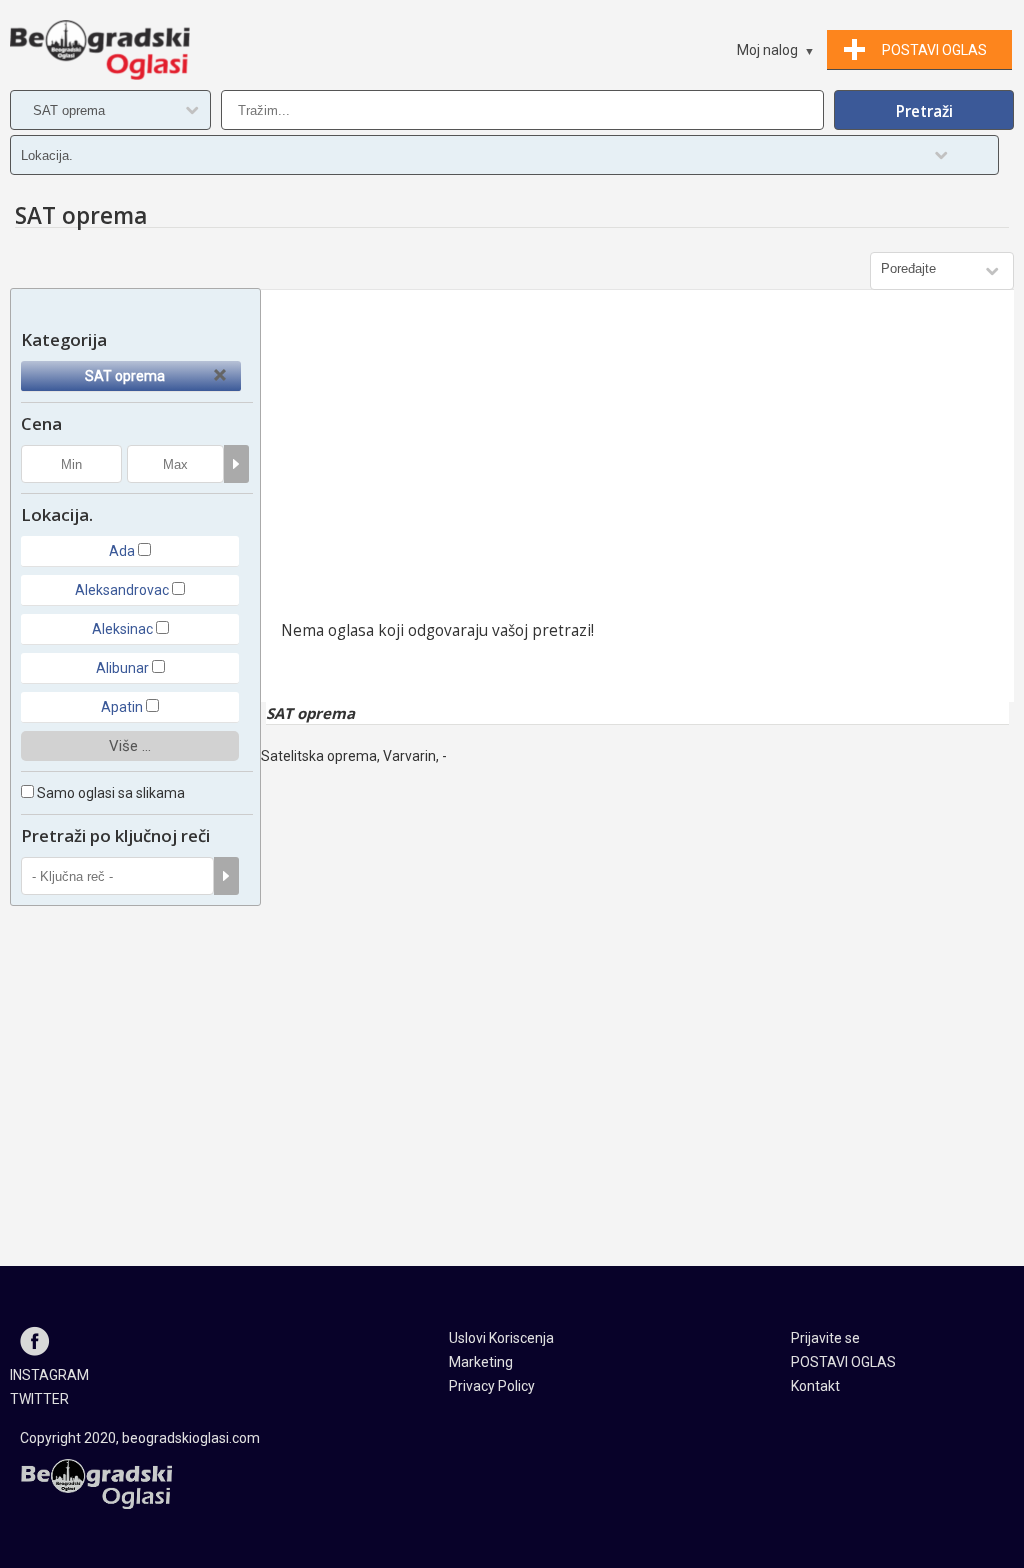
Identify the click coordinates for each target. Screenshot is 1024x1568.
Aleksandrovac (122, 590)
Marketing (481, 1362)
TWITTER (39, 1399)
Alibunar (122, 668)
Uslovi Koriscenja (501, 1338)
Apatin (122, 707)
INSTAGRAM (49, 1375)
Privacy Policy (492, 1386)
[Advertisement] (637, 460)
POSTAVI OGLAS (843, 1362)
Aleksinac (122, 629)
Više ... (130, 746)
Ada (122, 551)
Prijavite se (825, 1338)
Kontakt (815, 1386)
